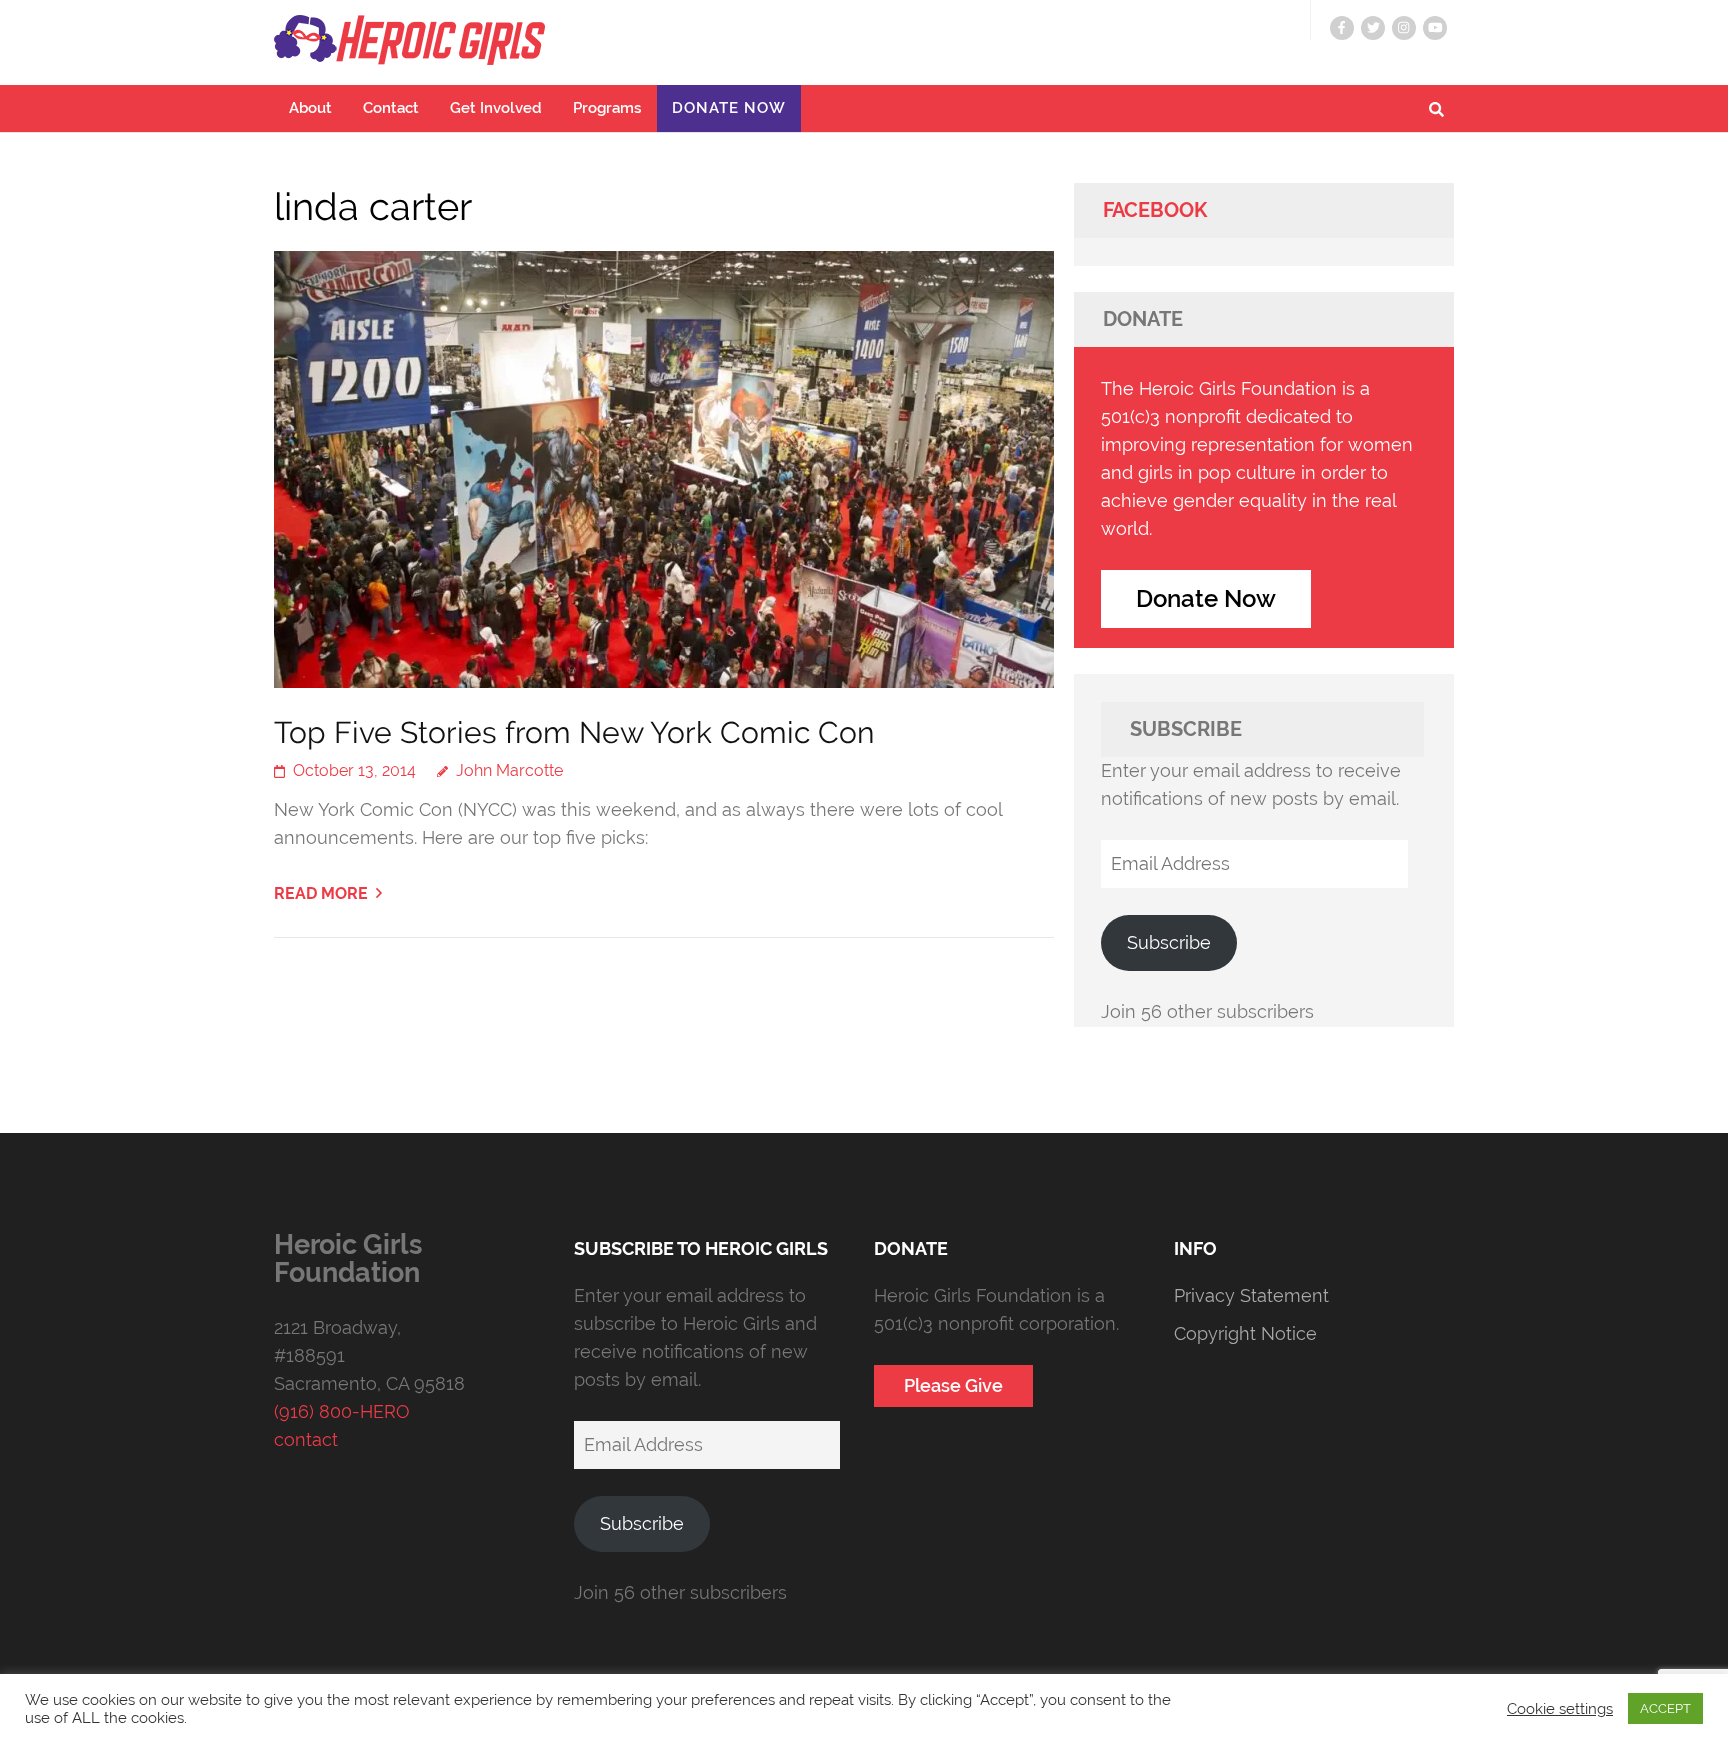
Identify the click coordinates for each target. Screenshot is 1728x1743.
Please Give (953, 1385)
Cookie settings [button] (1560, 1708)
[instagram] (1404, 28)
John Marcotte (509, 770)
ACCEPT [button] (1665, 1708)
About (310, 108)
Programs (607, 108)
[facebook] (1342, 28)
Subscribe (1169, 942)
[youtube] (1435, 28)
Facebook (1155, 210)
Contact (391, 108)
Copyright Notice (1245, 1333)
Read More (321, 893)
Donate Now (729, 108)
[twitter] (1373, 28)
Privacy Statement (1251, 1295)
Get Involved (496, 108)
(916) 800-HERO (342, 1411)
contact (306, 1439)
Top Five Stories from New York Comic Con (574, 732)
